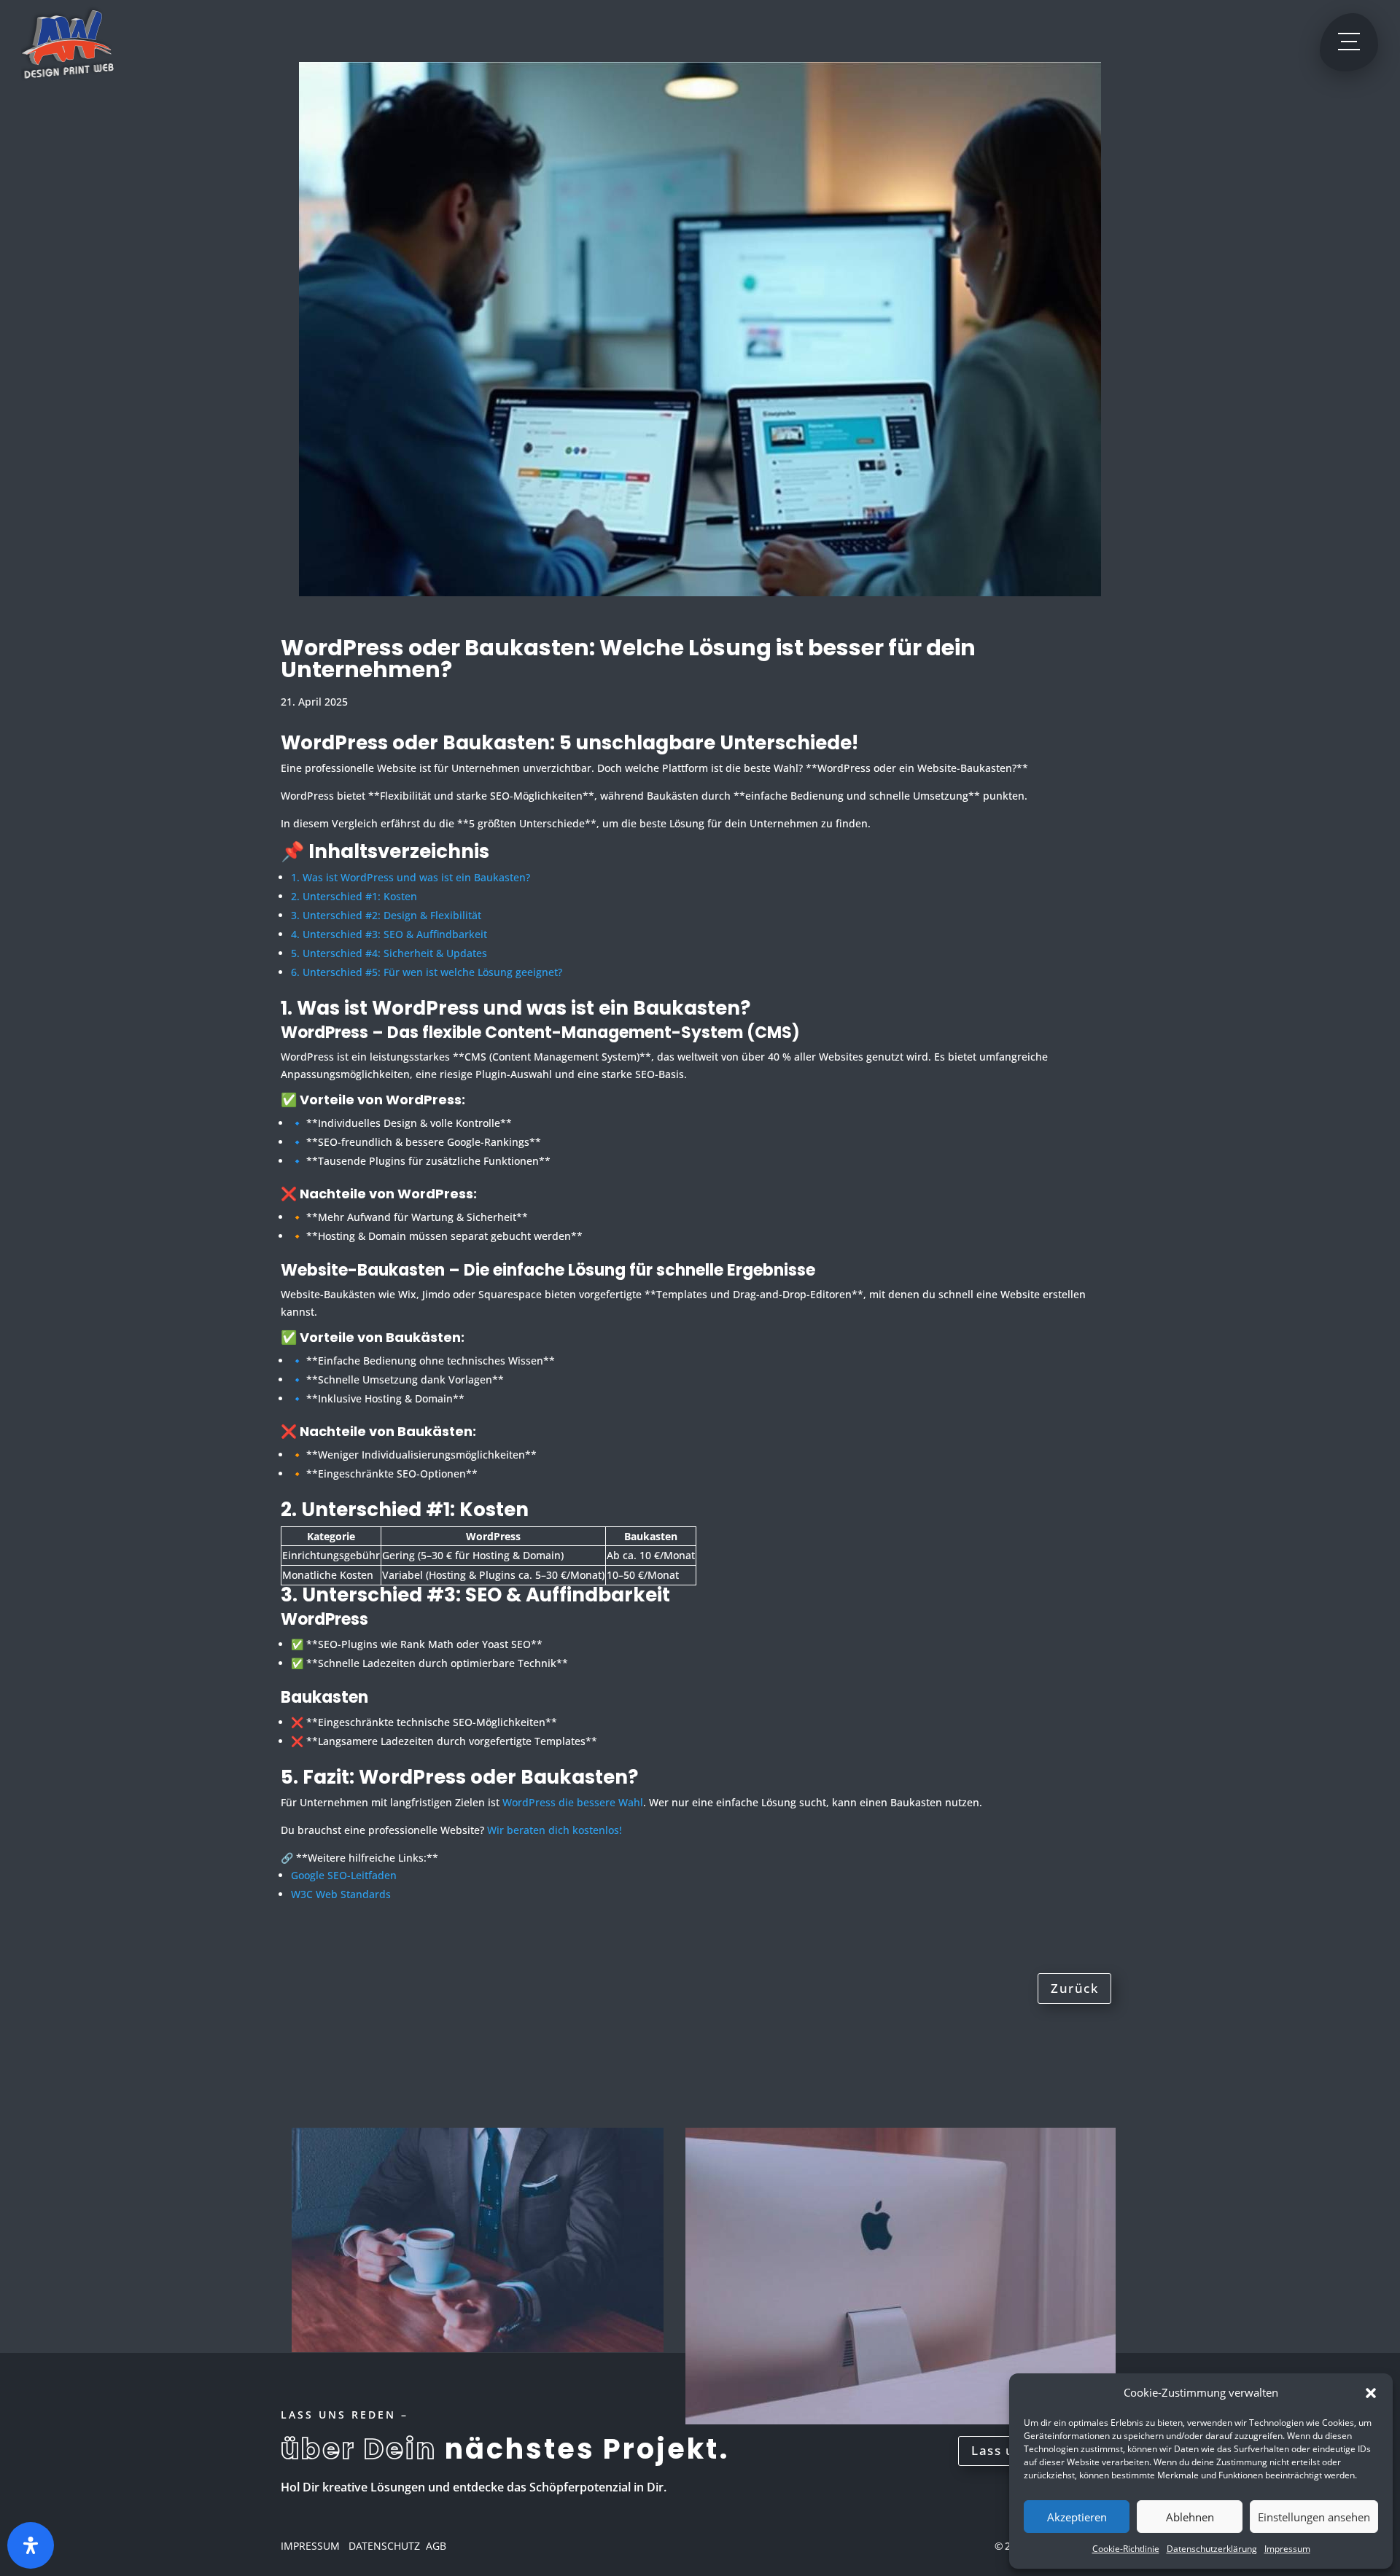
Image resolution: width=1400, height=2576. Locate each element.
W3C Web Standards (341, 1894)
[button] (1371, 2393)
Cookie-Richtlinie (1126, 2549)
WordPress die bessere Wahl (573, 1802)
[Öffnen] (31, 2545)
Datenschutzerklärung (1212, 2549)
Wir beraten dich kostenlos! (555, 1830)
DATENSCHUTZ (383, 2546)
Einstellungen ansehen (1314, 2517)
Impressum (1287, 2549)
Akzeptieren (1077, 2517)
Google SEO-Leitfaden (344, 1875)
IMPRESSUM (310, 2546)
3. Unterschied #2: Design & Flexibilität (386, 915)
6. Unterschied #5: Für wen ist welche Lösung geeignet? (427, 972)
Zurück (1074, 1988)
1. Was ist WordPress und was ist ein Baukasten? (411, 877)
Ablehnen (1190, 2517)
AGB (436, 2546)
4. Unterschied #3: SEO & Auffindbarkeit (389, 934)
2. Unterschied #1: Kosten (354, 896)
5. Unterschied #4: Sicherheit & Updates (389, 953)
